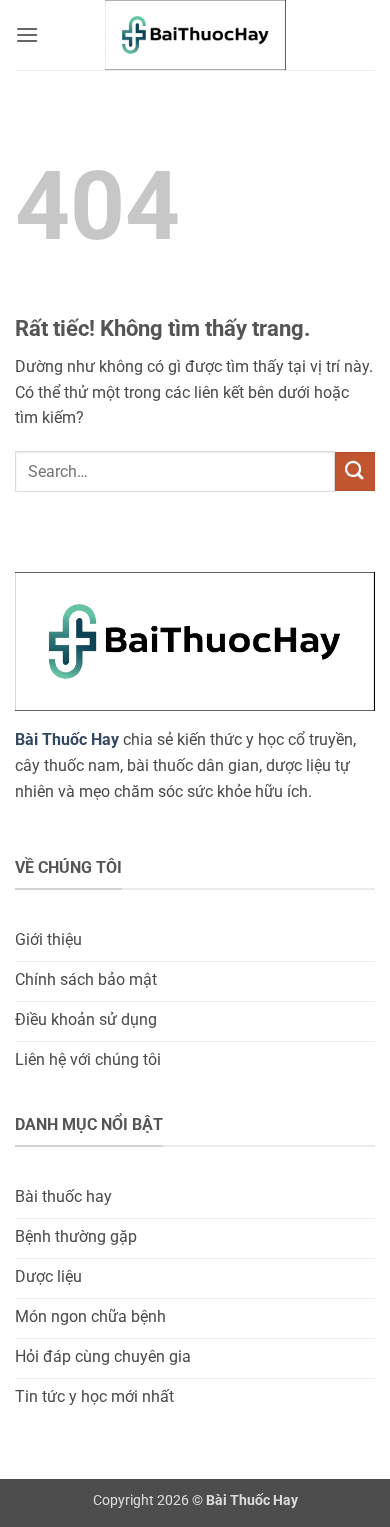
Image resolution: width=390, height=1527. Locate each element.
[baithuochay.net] (195, 35)
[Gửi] (355, 471)
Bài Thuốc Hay (67, 739)
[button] (27, 34)
